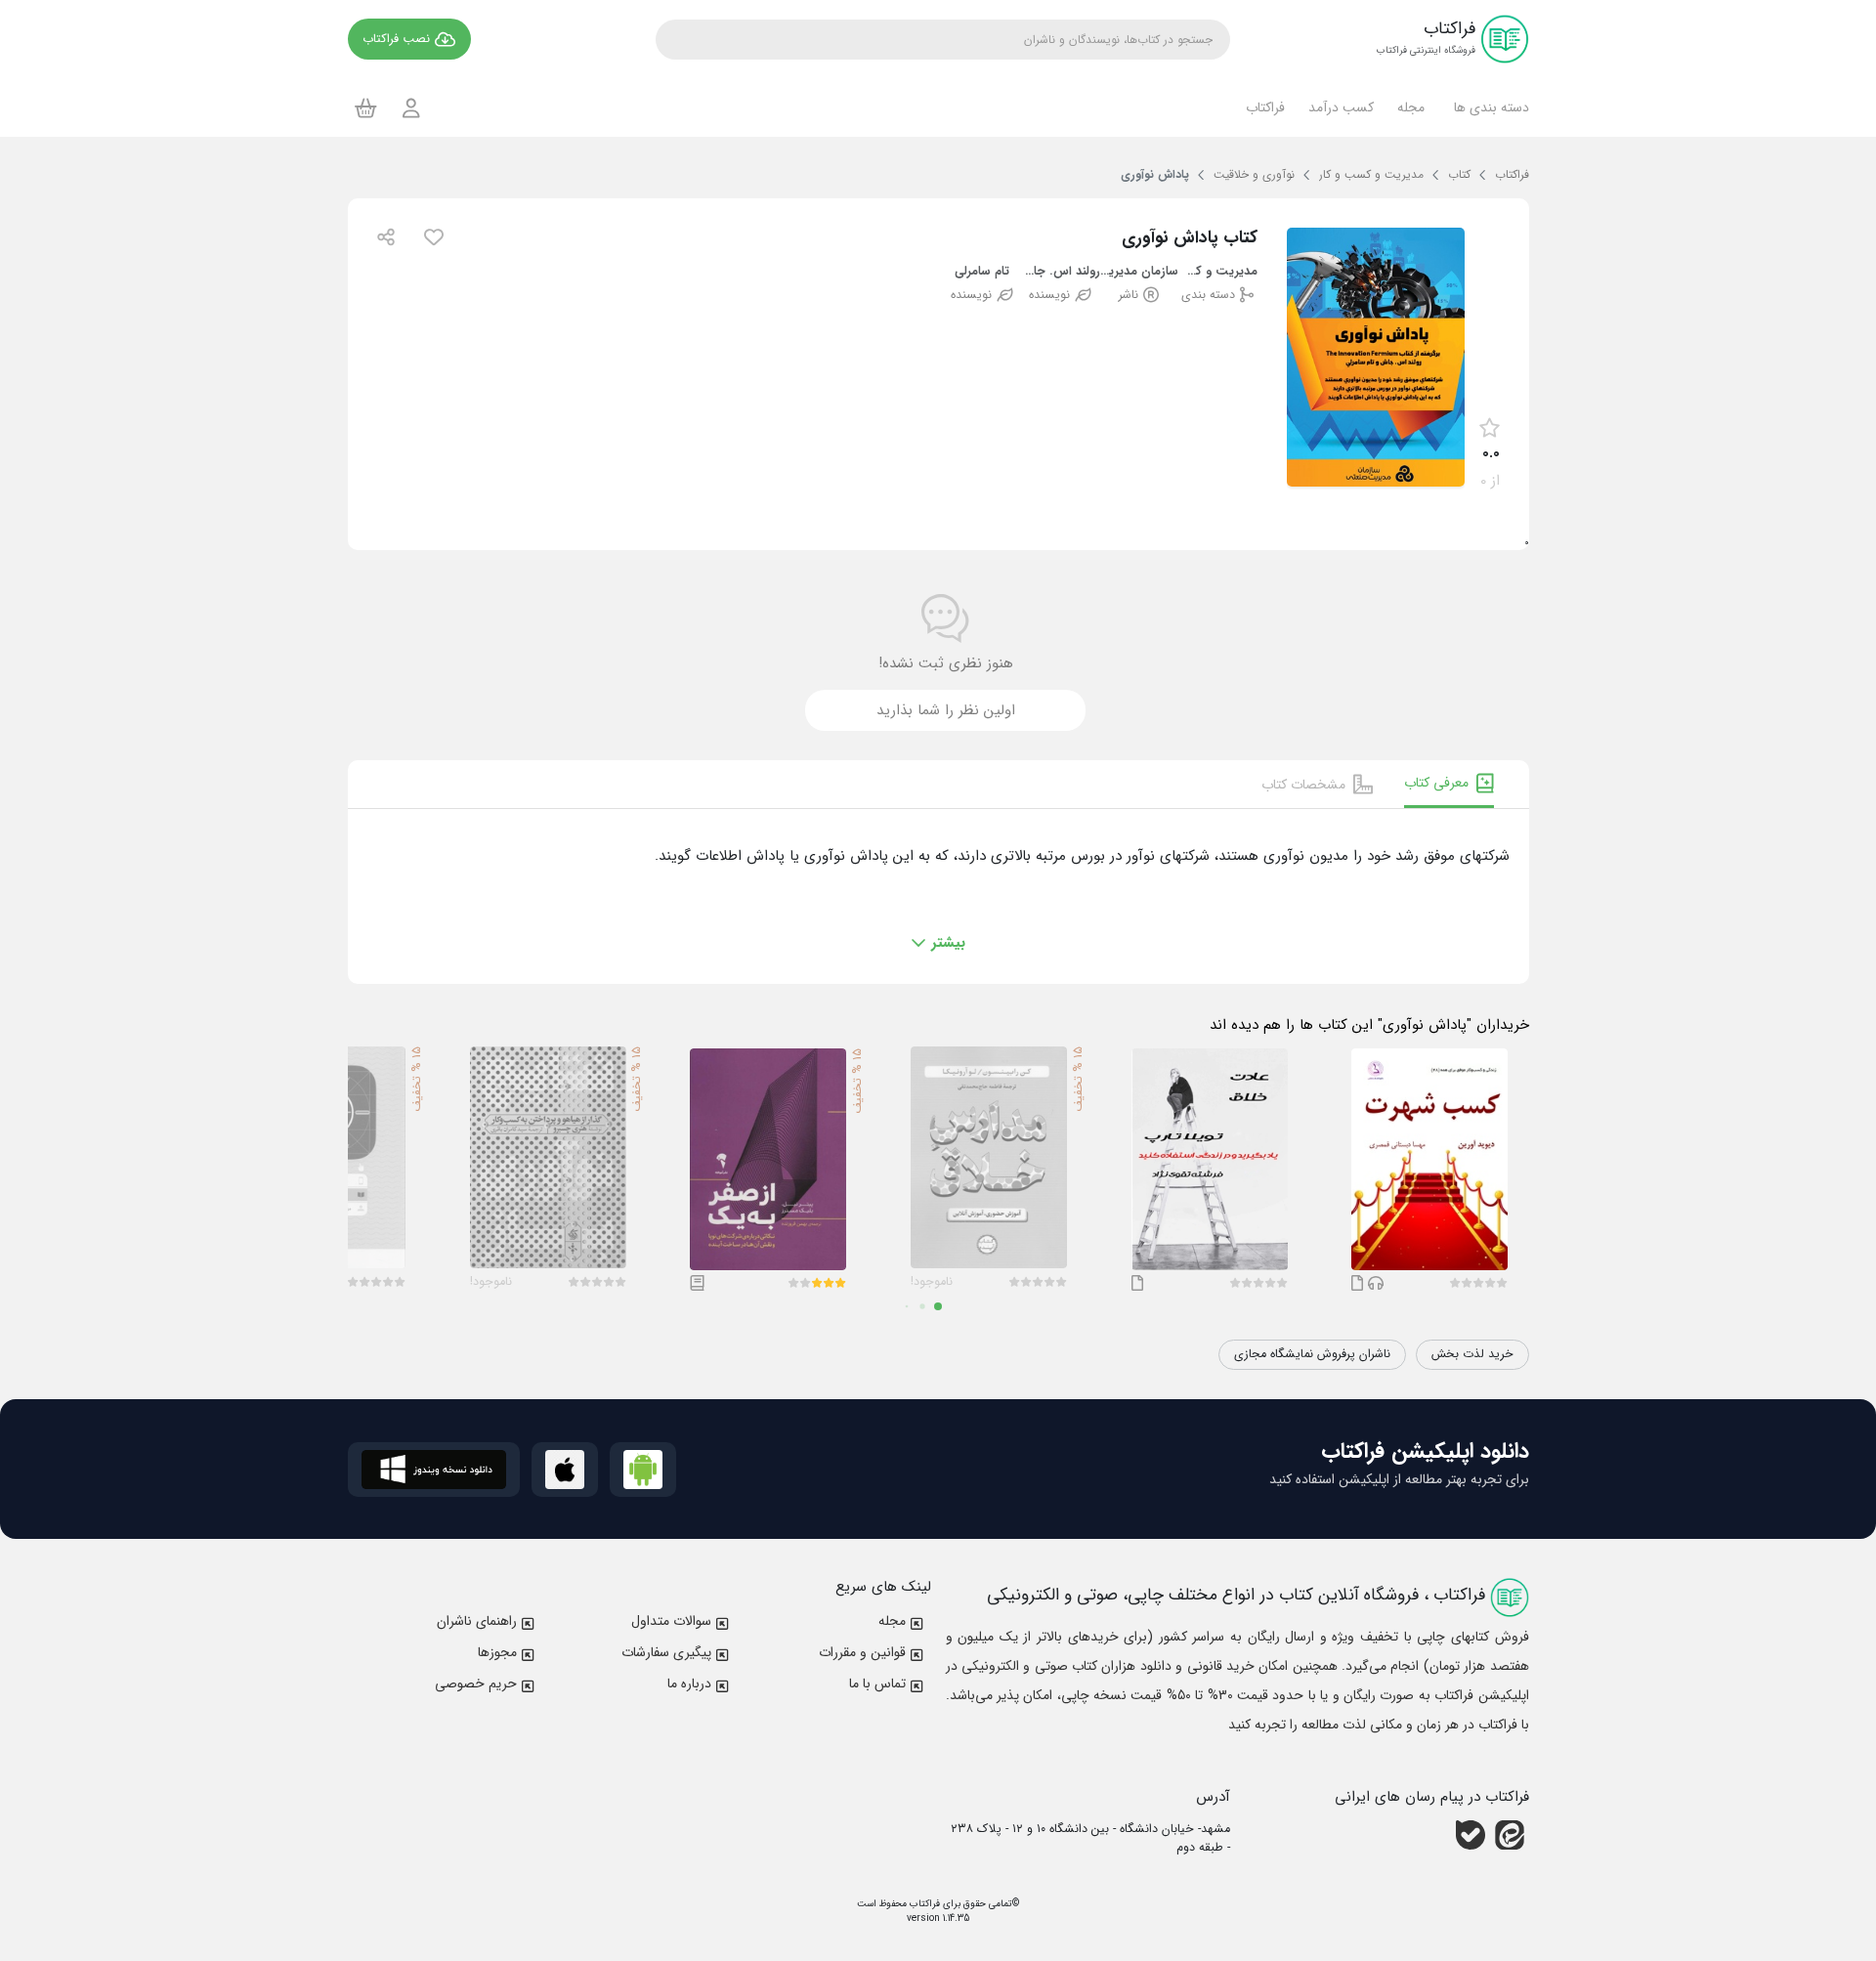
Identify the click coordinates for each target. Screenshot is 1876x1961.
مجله (892, 1621)
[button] (1489, 107)
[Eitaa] (1510, 1835)
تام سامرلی (982, 272)
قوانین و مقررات (862, 1652)
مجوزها (497, 1652)
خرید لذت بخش (1472, 1354)
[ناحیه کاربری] (411, 108)
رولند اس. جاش (1061, 272)
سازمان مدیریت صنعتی (1140, 272)
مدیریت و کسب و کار (1218, 272)
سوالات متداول (671, 1621)
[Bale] (1471, 1835)
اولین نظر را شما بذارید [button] (946, 710)
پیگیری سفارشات (666, 1652)
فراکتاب (923, 1904)
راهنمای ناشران (477, 1621)
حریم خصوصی (476, 1684)
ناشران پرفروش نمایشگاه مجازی (1312, 1354)
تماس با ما (877, 1684)
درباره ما (689, 1684)
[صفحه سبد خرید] (366, 107)
